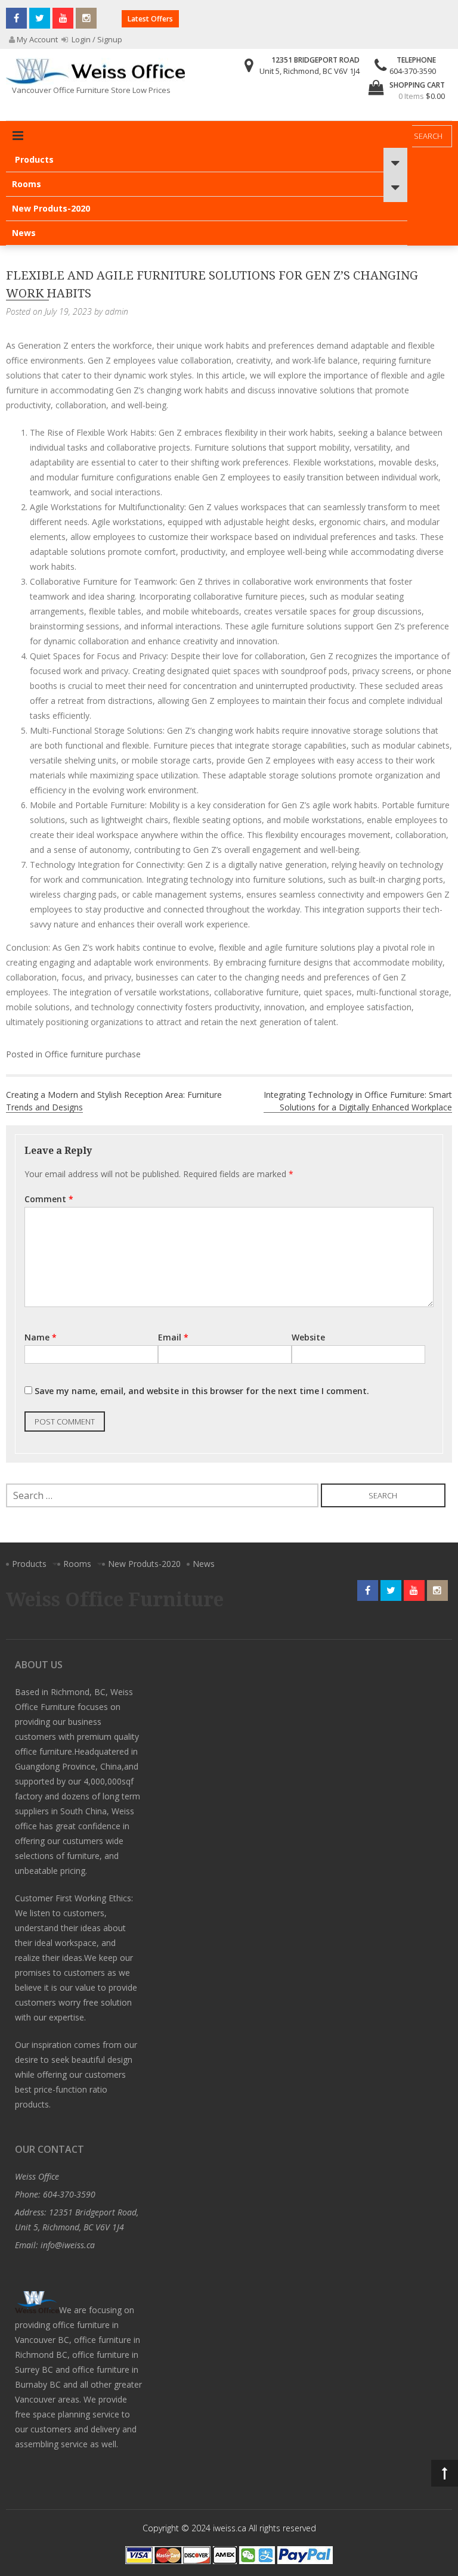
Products (34, 159)
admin (117, 311)
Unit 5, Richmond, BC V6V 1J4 (310, 71)
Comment (49, 1199)
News (24, 233)
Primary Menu (18, 136)
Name (41, 1337)
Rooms (27, 184)
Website (308, 1337)
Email (173, 1337)
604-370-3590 (413, 71)
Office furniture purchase (93, 1054)
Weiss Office (37, 2176)
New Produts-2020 (51, 208)
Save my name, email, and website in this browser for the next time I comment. (202, 1391)
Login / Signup (96, 39)
